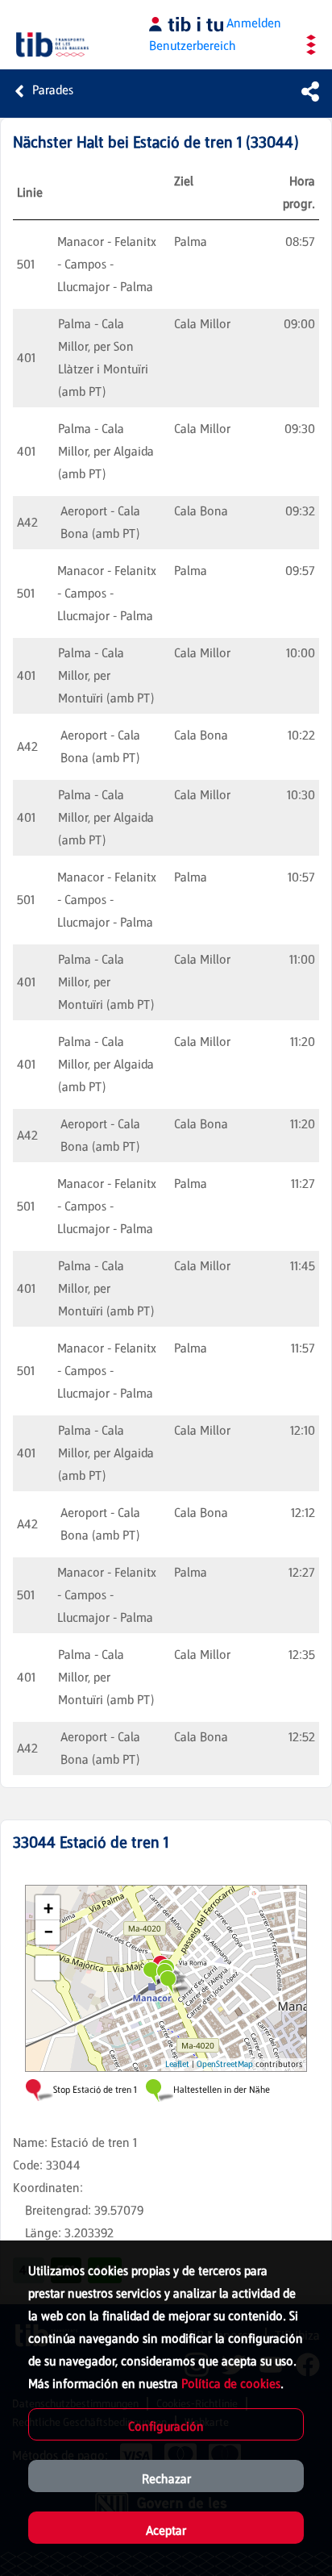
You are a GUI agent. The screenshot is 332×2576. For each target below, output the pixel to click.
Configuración (166, 2426)
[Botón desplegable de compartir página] (310, 91)
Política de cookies (231, 2384)
